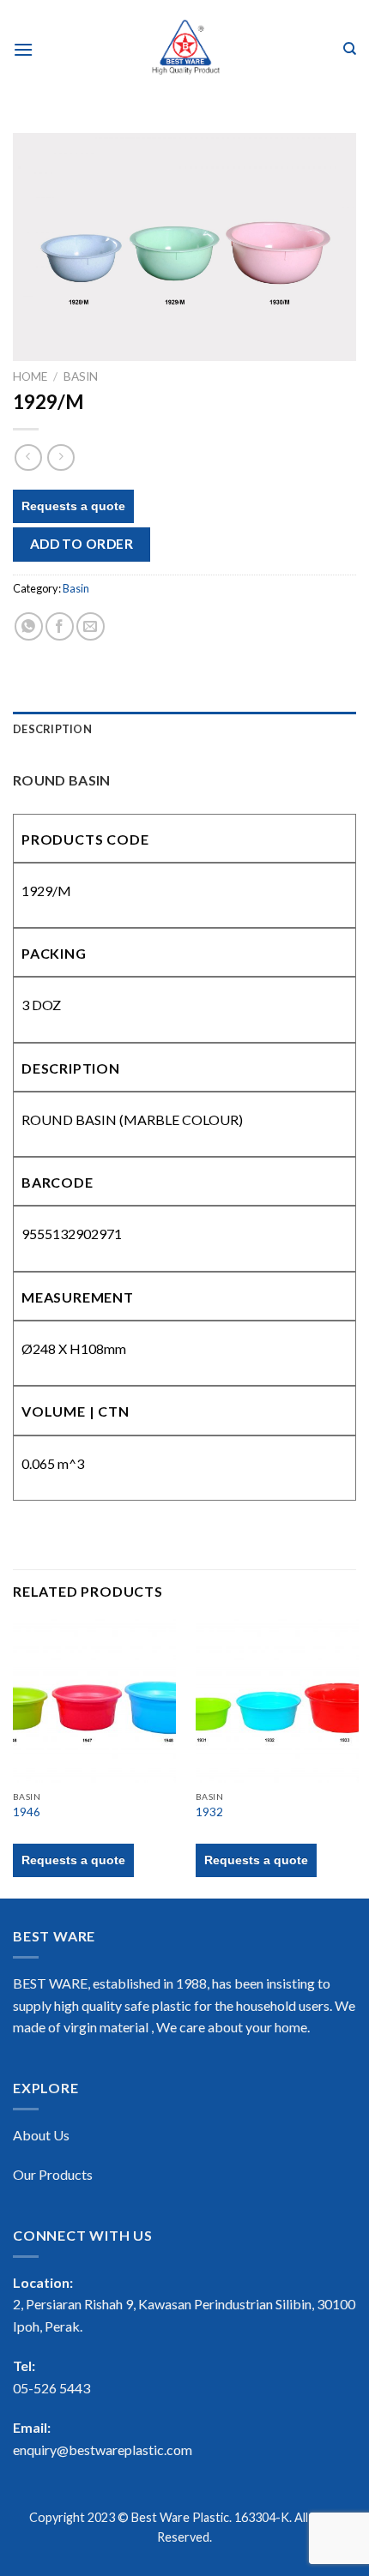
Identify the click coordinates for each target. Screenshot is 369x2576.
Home (30, 376)
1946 (27, 1812)
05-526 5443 (51, 2388)
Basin (81, 376)
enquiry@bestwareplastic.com (103, 2450)
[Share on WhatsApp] (29, 626)
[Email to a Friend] (91, 626)
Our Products (53, 2174)
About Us (41, 2135)
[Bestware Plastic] (184, 49)
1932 (209, 1812)
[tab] (184, 729)
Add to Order (82, 544)
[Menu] (23, 49)
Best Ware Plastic (180, 2517)
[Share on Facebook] (60, 626)
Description (52, 729)
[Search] (350, 49)
